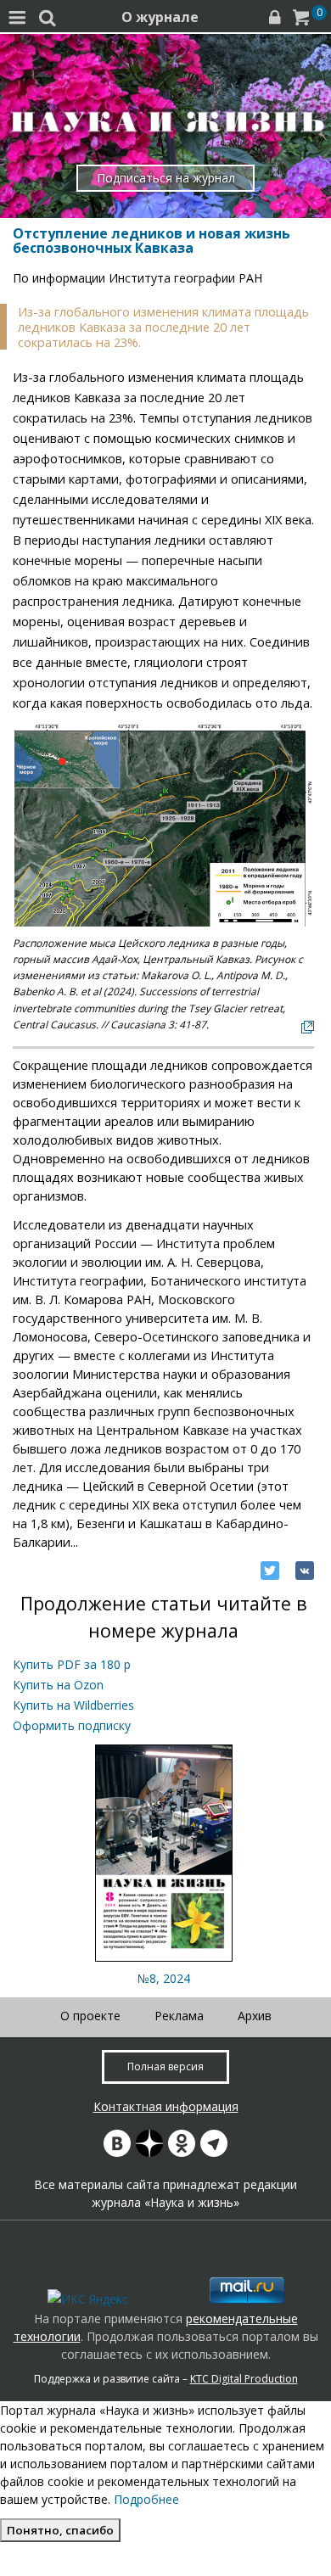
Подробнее (146, 2499)
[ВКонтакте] (305, 1571)
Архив (255, 2016)
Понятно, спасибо (60, 2530)
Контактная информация (166, 2106)
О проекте (90, 2016)
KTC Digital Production (244, 2379)
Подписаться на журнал (166, 178)
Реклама (179, 2016)
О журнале (160, 17)
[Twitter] (270, 1571)
